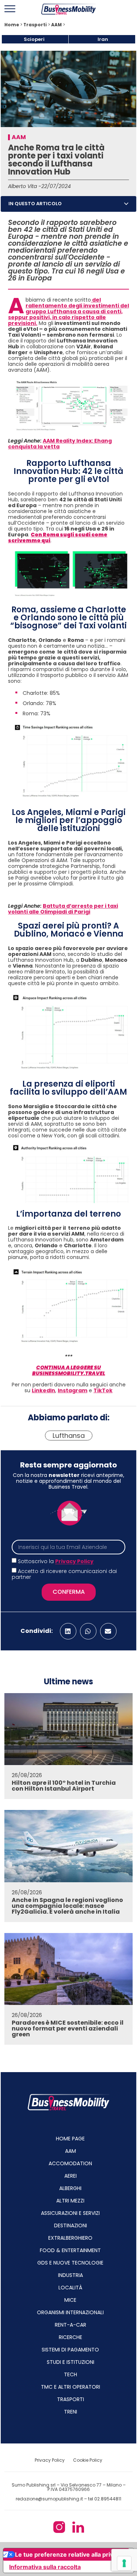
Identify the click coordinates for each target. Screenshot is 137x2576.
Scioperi (34, 39)
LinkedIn (43, 1390)
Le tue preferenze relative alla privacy (69, 2554)
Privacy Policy (74, 1562)
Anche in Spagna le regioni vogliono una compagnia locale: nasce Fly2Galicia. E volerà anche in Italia (67, 1906)
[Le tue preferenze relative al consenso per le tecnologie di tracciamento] (124, 2563)
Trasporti (35, 25)
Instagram (73, 1390)
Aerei (71, 2176)
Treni (71, 2412)
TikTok (103, 1390)
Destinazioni (71, 2225)
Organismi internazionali (70, 2312)
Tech (71, 2374)
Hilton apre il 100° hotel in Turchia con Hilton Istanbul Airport (64, 1786)
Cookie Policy (88, 2460)
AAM (56, 25)
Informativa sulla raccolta (45, 2567)
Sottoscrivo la (56, 1562)
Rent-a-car (71, 2325)
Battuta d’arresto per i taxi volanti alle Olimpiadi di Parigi (63, 909)
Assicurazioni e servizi (70, 2213)
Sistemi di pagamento (70, 2350)
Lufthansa (69, 1436)
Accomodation (70, 2163)
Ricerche (71, 2337)
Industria (71, 2275)
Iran (103, 39)
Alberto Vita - (25, 186)
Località (70, 2288)
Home (12, 25)
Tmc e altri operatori (71, 2387)
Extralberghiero (70, 2238)
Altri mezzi (70, 2201)
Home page (70, 2139)
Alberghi (70, 2188)
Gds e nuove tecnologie (70, 2263)
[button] (126, 204)
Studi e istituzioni (71, 2362)
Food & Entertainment (70, 2250)
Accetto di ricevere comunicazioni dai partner (64, 1574)
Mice (70, 2300)
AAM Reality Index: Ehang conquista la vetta (60, 444)
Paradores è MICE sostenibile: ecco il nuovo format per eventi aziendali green (68, 2028)
